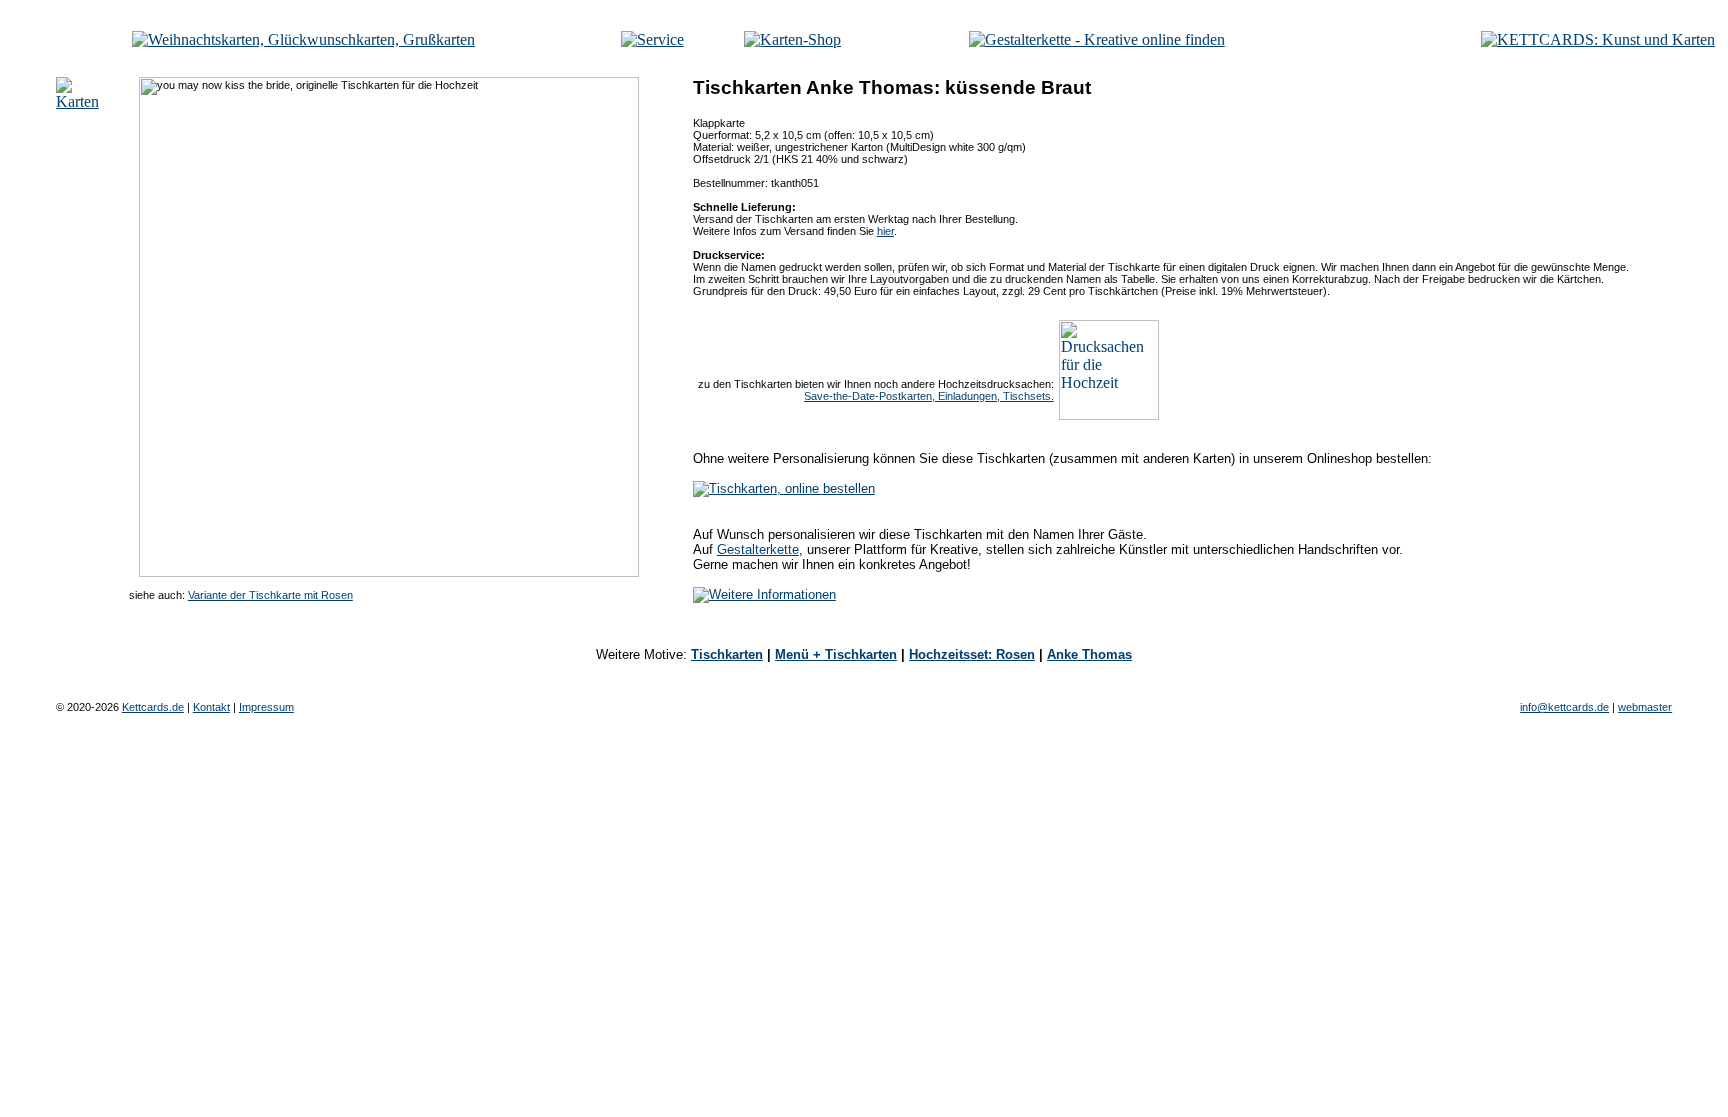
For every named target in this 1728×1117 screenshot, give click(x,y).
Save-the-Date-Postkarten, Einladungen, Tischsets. (929, 396)
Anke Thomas (1089, 654)
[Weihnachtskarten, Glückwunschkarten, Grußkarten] (303, 39)
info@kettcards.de (1564, 707)
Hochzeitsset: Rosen (972, 654)
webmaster (1645, 707)
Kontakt (211, 707)
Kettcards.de (153, 707)
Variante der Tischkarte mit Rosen (270, 595)
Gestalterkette (758, 549)
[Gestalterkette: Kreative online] (1097, 39)
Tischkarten (727, 654)
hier (885, 231)
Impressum (266, 707)
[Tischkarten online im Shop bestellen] (784, 488)
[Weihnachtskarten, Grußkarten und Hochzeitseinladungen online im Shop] (792, 39)
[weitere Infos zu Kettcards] (652, 39)
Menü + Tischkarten (836, 654)
